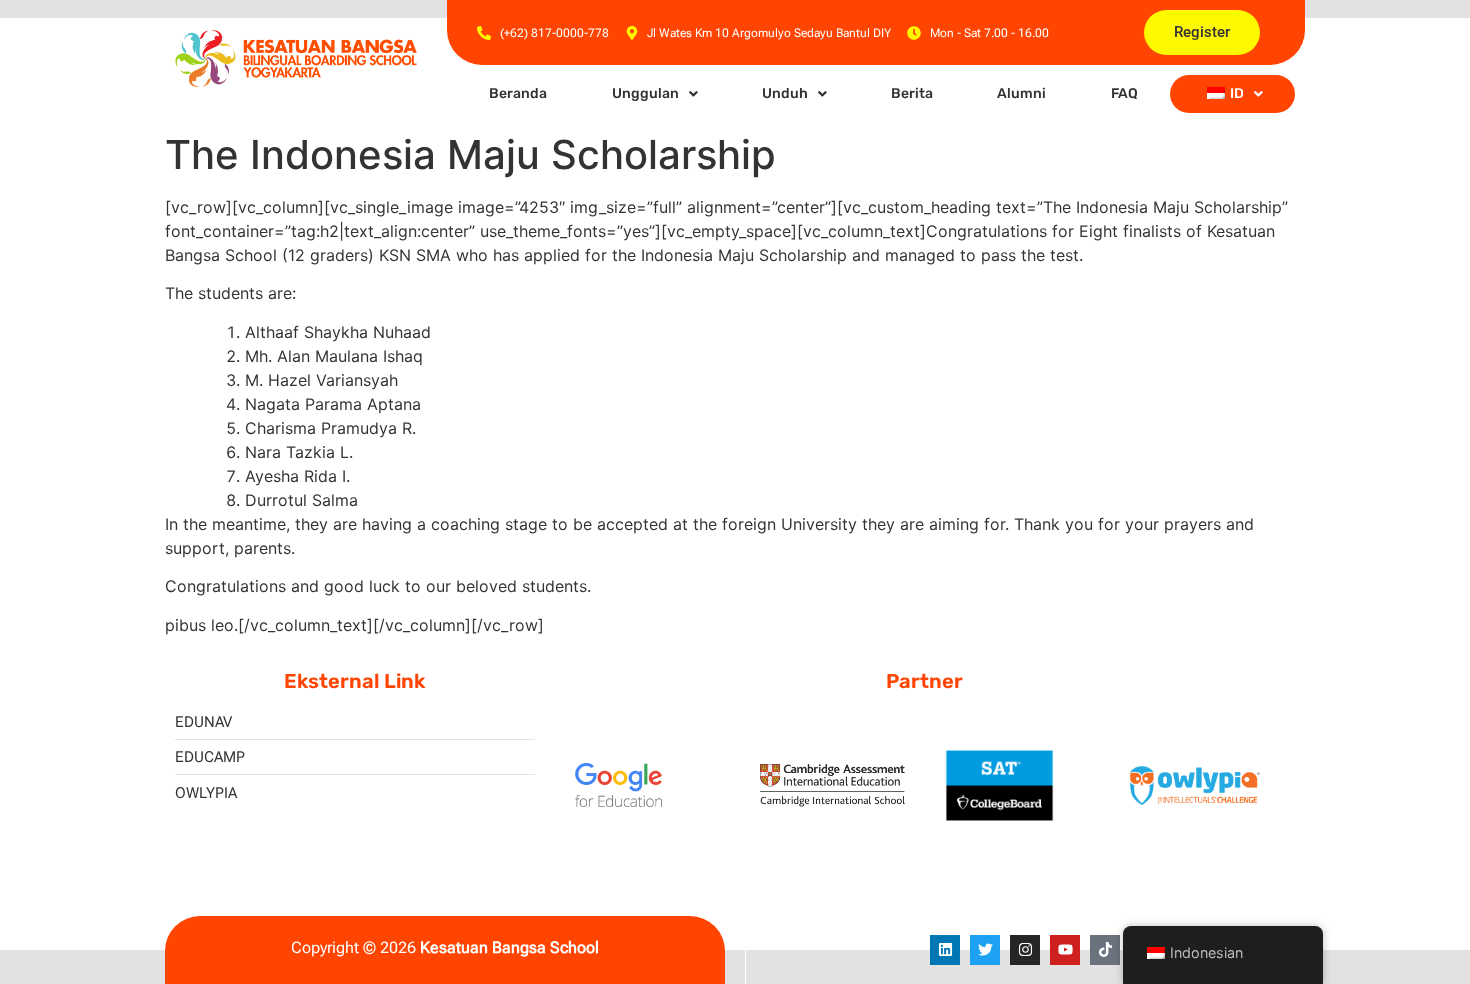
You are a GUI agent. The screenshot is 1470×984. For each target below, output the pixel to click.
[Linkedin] (945, 950)
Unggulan (645, 93)
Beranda (518, 93)
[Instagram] (1025, 950)
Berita (912, 93)
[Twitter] (985, 950)
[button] (654, 94)
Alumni (1021, 93)
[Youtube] (1065, 950)
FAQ (1124, 93)
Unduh (785, 93)
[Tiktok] (1105, 950)
